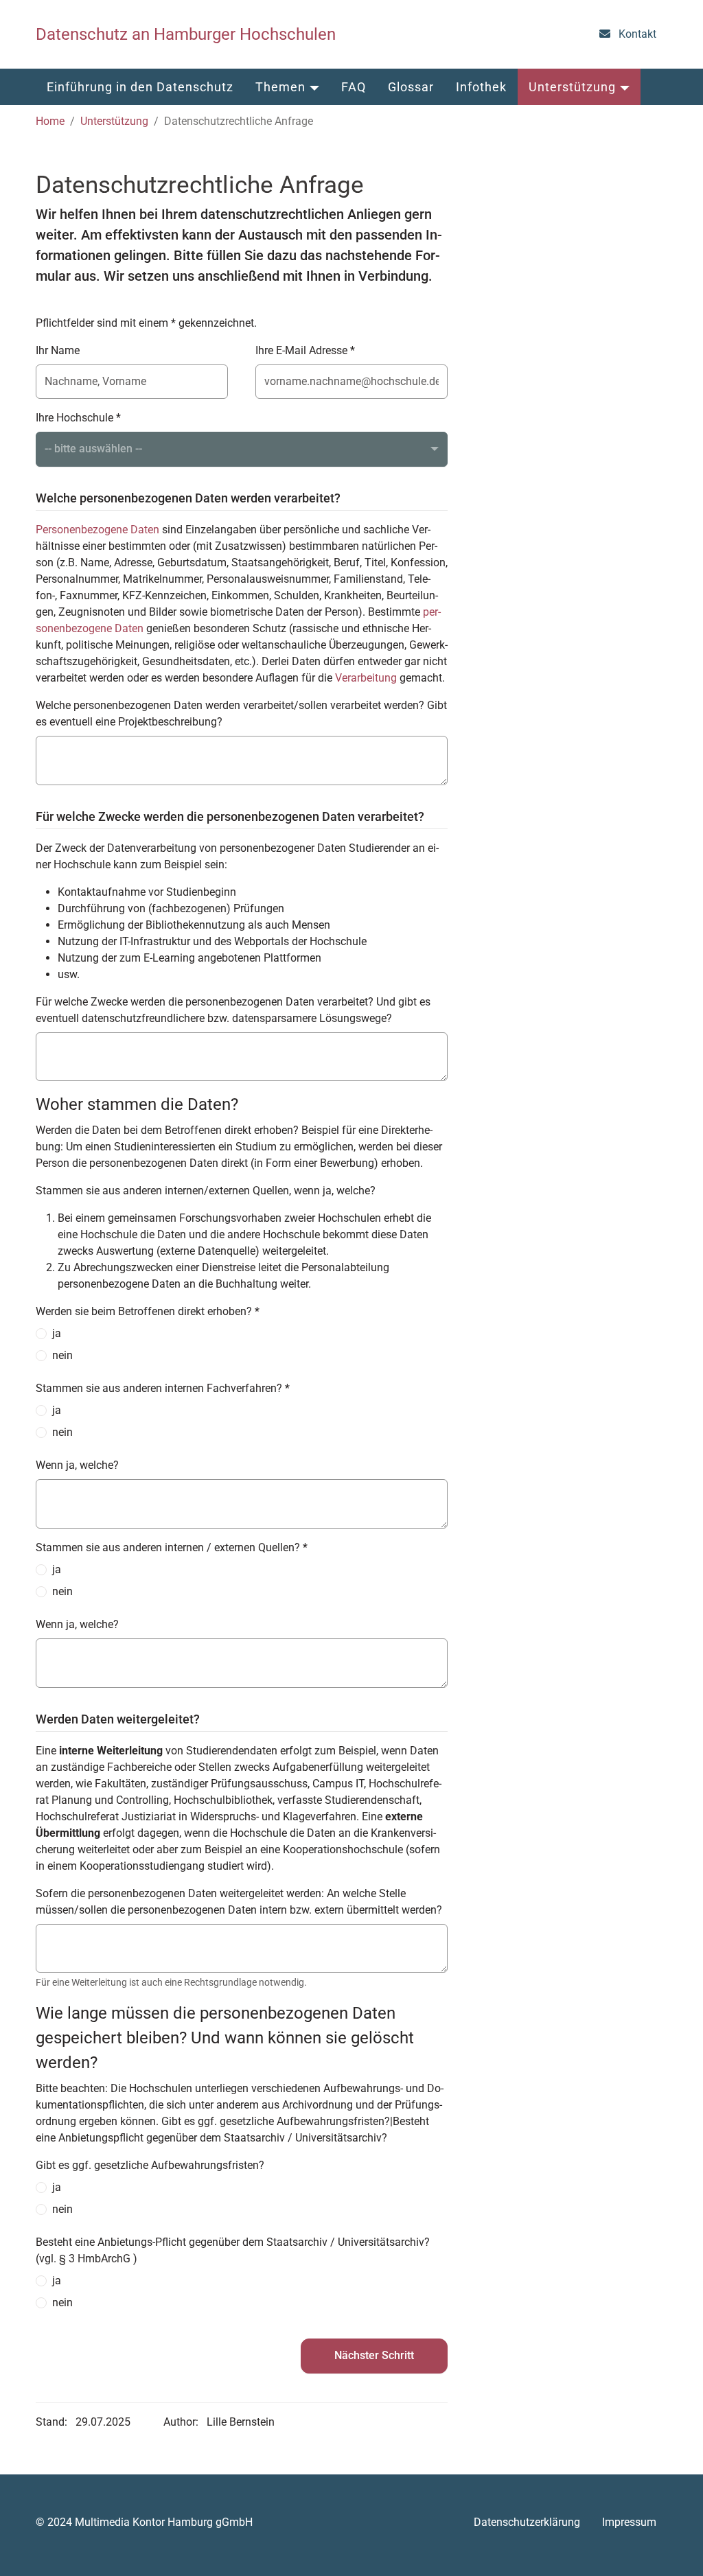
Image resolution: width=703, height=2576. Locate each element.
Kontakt (637, 34)
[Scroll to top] (673, 2546)
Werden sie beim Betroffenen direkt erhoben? (148, 1311)
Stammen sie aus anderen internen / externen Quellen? (172, 1547)
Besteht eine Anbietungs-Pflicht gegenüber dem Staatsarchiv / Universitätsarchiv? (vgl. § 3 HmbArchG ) (233, 2250)
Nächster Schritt (374, 2355)
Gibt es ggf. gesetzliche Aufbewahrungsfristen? (150, 2165)
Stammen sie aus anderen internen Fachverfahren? (163, 1388)
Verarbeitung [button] (366, 678)
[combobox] (242, 449)
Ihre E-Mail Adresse (305, 350)
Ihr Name (58, 350)
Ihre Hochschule (78, 418)
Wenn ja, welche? (77, 1465)
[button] (140, 87)
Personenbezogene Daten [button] (97, 530)
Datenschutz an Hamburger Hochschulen (186, 34)
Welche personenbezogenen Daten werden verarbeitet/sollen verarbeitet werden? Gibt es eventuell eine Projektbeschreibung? (241, 713)
